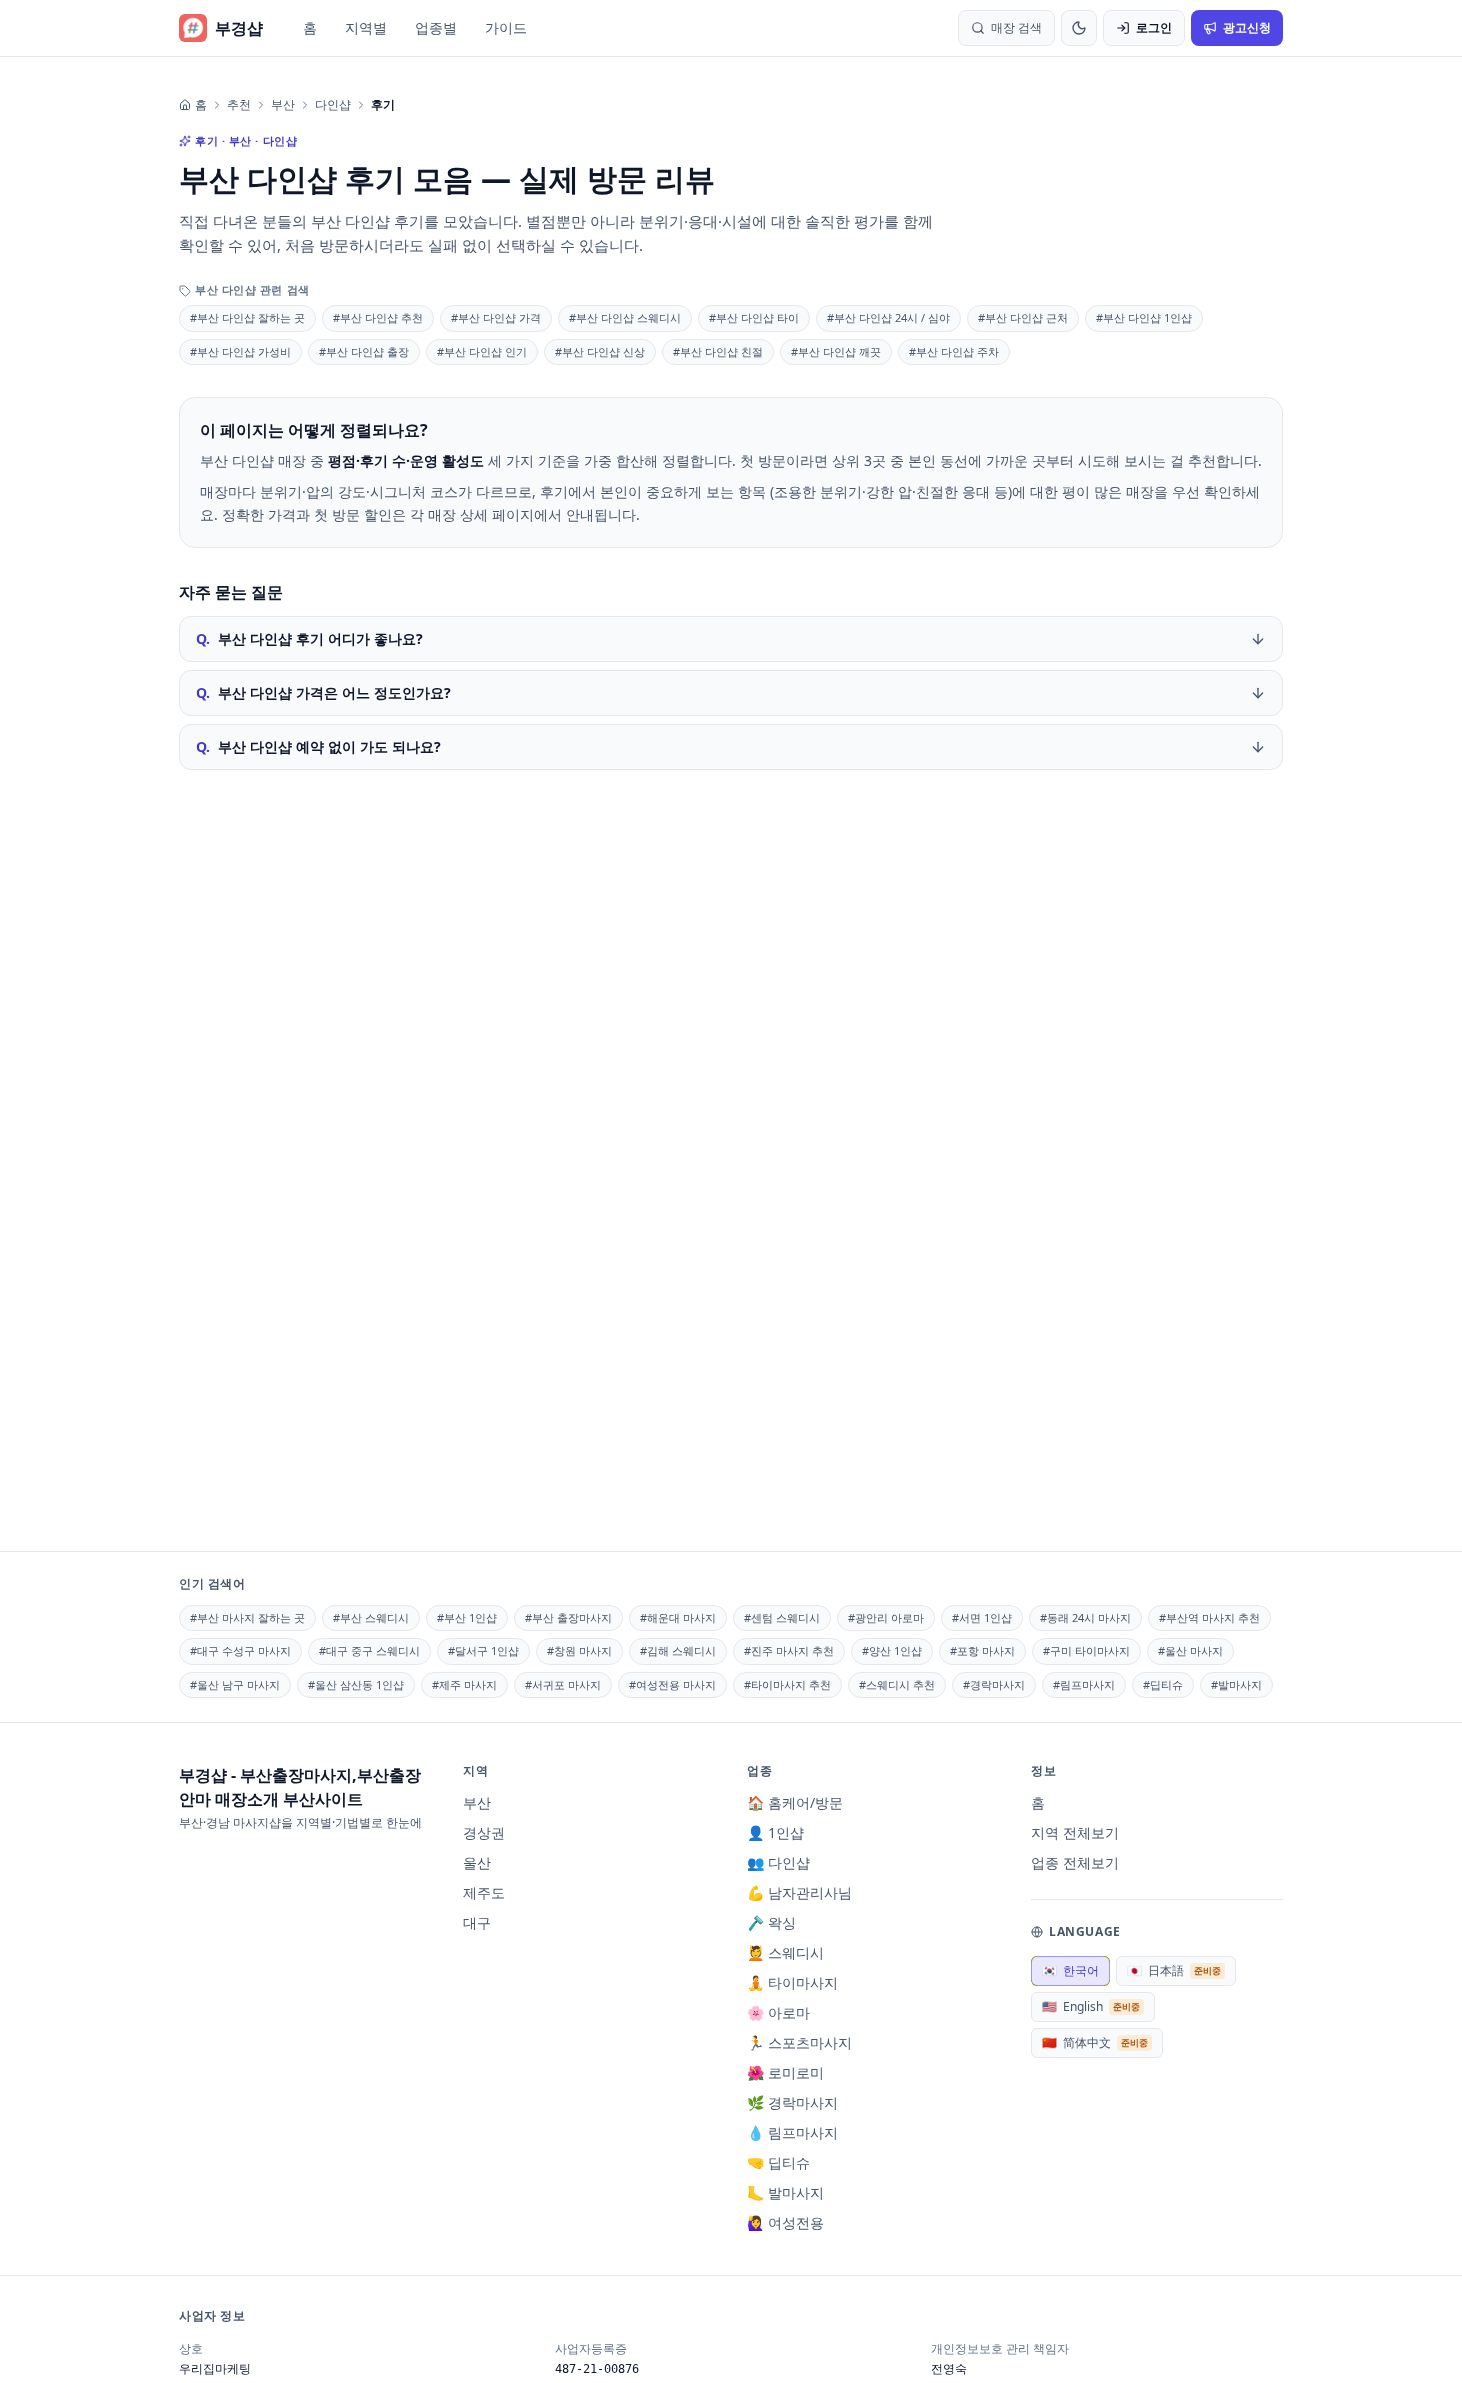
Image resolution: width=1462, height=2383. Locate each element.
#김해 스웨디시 (678, 1650)
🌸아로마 (778, 2012)
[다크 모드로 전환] (1079, 28)
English (1091, 2006)
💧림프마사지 (792, 2132)
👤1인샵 (775, 1832)
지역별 (366, 27)
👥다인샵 (778, 1862)
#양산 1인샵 (892, 1650)
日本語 (1174, 1970)
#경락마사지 (994, 1684)
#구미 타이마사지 (1086, 1650)
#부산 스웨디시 (371, 1617)
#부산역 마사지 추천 (1209, 1617)
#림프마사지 (1084, 1684)
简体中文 (1095, 2042)
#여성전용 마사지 (672, 1684)
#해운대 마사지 (678, 1617)
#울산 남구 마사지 (235, 1684)
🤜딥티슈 (778, 2162)
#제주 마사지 (464, 1684)
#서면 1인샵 (982, 1617)
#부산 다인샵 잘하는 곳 (247, 317)
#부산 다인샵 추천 (378, 317)
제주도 (484, 1892)
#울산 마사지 (1190, 1650)
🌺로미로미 (785, 2072)
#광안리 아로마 (886, 1617)
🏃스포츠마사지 (799, 2042)
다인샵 (333, 105)
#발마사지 (1236, 1684)
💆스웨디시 (785, 1952)
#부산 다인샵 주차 (954, 351)
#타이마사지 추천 (787, 1684)
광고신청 (1247, 27)
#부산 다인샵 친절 (718, 351)
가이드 (506, 27)
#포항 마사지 (982, 1650)
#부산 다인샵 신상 (600, 351)
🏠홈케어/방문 (795, 1802)
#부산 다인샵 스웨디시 (625, 317)
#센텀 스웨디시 (782, 1617)
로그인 (1154, 27)
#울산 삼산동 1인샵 (356, 1684)
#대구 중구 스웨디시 (369, 1650)
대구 (477, 1922)
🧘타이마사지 (792, 1982)
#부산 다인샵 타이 (754, 317)
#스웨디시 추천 (897, 1684)
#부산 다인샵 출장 (364, 351)
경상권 (484, 1832)
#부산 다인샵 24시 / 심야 (888, 317)
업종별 (436, 27)
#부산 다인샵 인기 (482, 351)
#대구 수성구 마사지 (240, 1650)
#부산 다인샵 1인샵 (1144, 317)
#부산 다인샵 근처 (1023, 317)
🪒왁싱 (771, 1922)
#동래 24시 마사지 (1085, 1617)
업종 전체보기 (1075, 1862)
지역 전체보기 (1075, 1832)
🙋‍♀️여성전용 (785, 2222)
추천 (239, 105)
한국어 (1070, 1970)
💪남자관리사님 (799, 1892)
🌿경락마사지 (792, 2102)
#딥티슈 (1163, 1684)
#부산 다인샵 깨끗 (836, 351)
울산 (477, 1862)
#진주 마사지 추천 (789, 1650)
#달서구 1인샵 (483, 1650)
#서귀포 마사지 (563, 1684)
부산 (283, 105)
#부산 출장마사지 (568, 1617)
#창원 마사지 (579, 1650)
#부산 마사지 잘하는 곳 (247, 1617)
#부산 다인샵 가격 (496, 317)
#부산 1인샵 (467, 1617)
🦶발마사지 (785, 2192)
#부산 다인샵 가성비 (240, 351)
